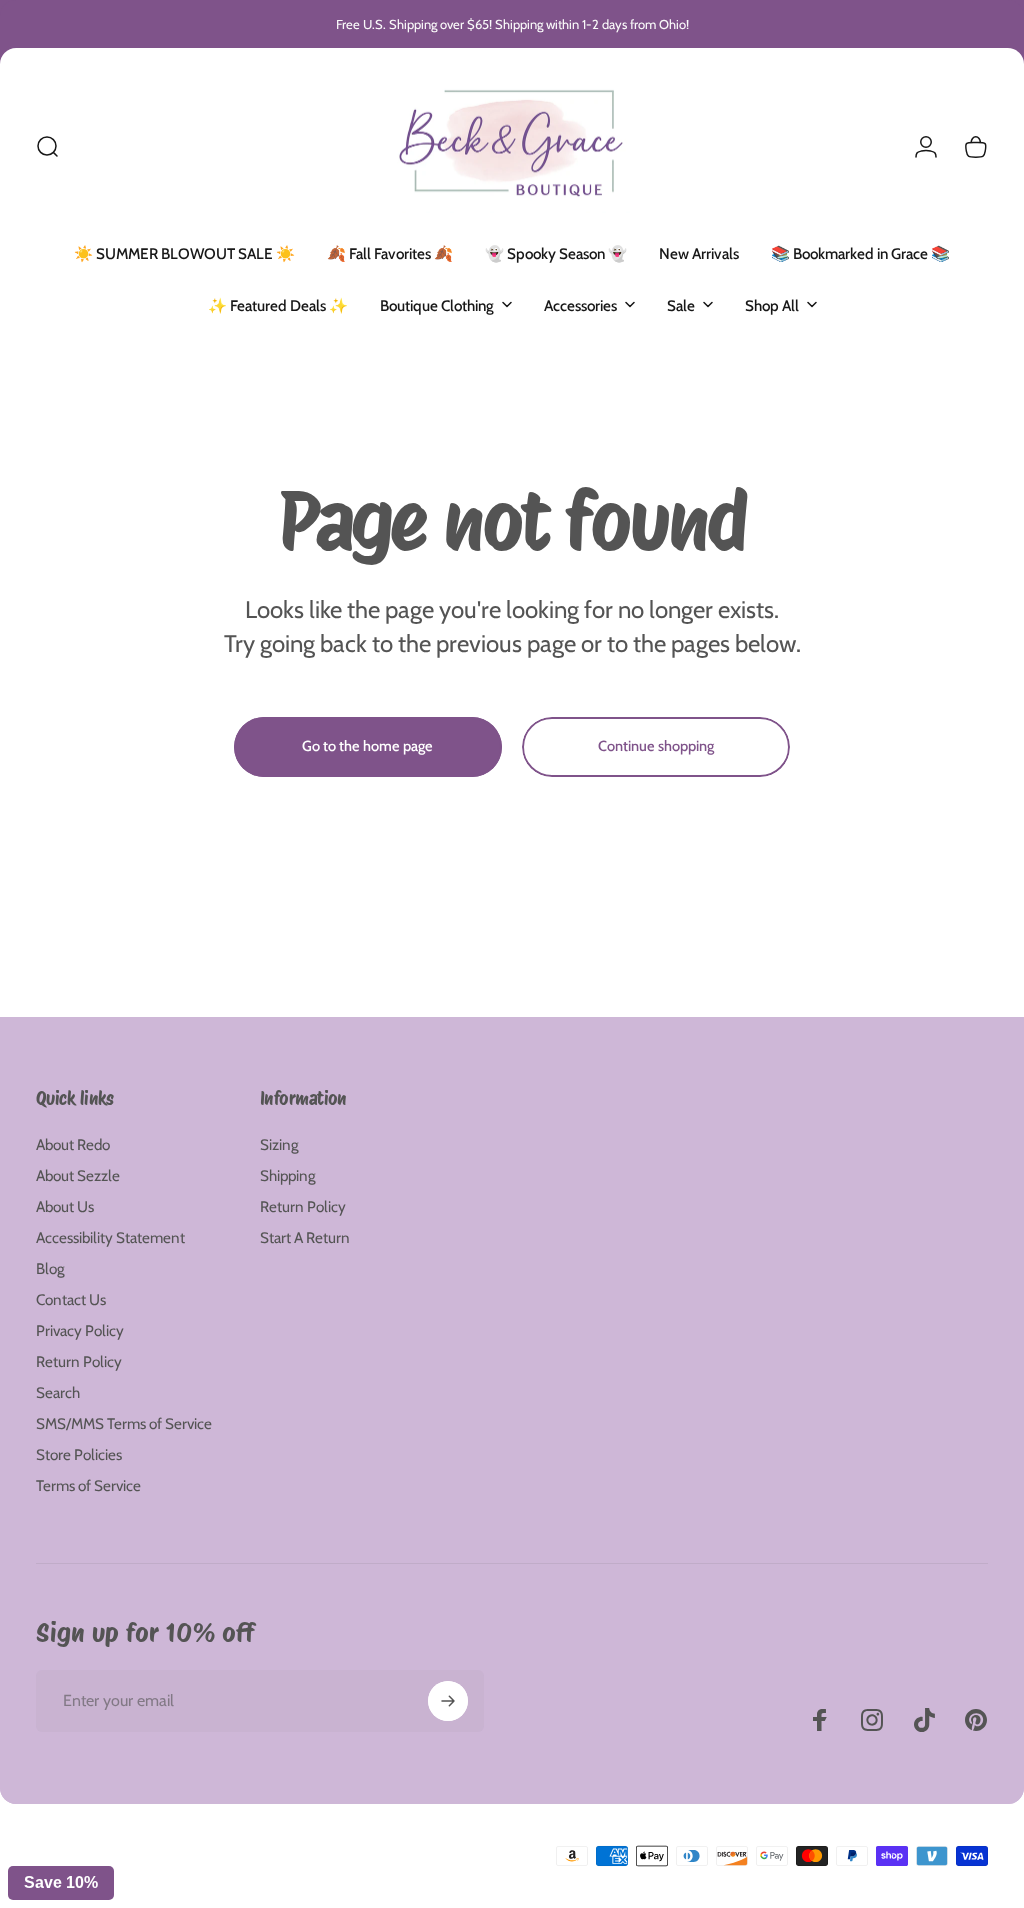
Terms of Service (88, 1485)
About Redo (73, 1144)
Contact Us (71, 1299)
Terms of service (231, 1873)
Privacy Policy (80, 1330)
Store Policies (79, 1454)
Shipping (288, 1175)
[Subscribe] (448, 1701)
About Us (65, 1206)
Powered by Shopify (281, 1841)
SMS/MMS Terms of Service (124, 1423)
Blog (50, 1268)
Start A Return (305, 1237)
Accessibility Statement (110, 1237)
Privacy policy (146, 1873)
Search (58, 1392)
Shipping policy (319, 1873)
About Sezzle (78, 1175)
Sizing (279, 1144)
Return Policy (79, 1361)
